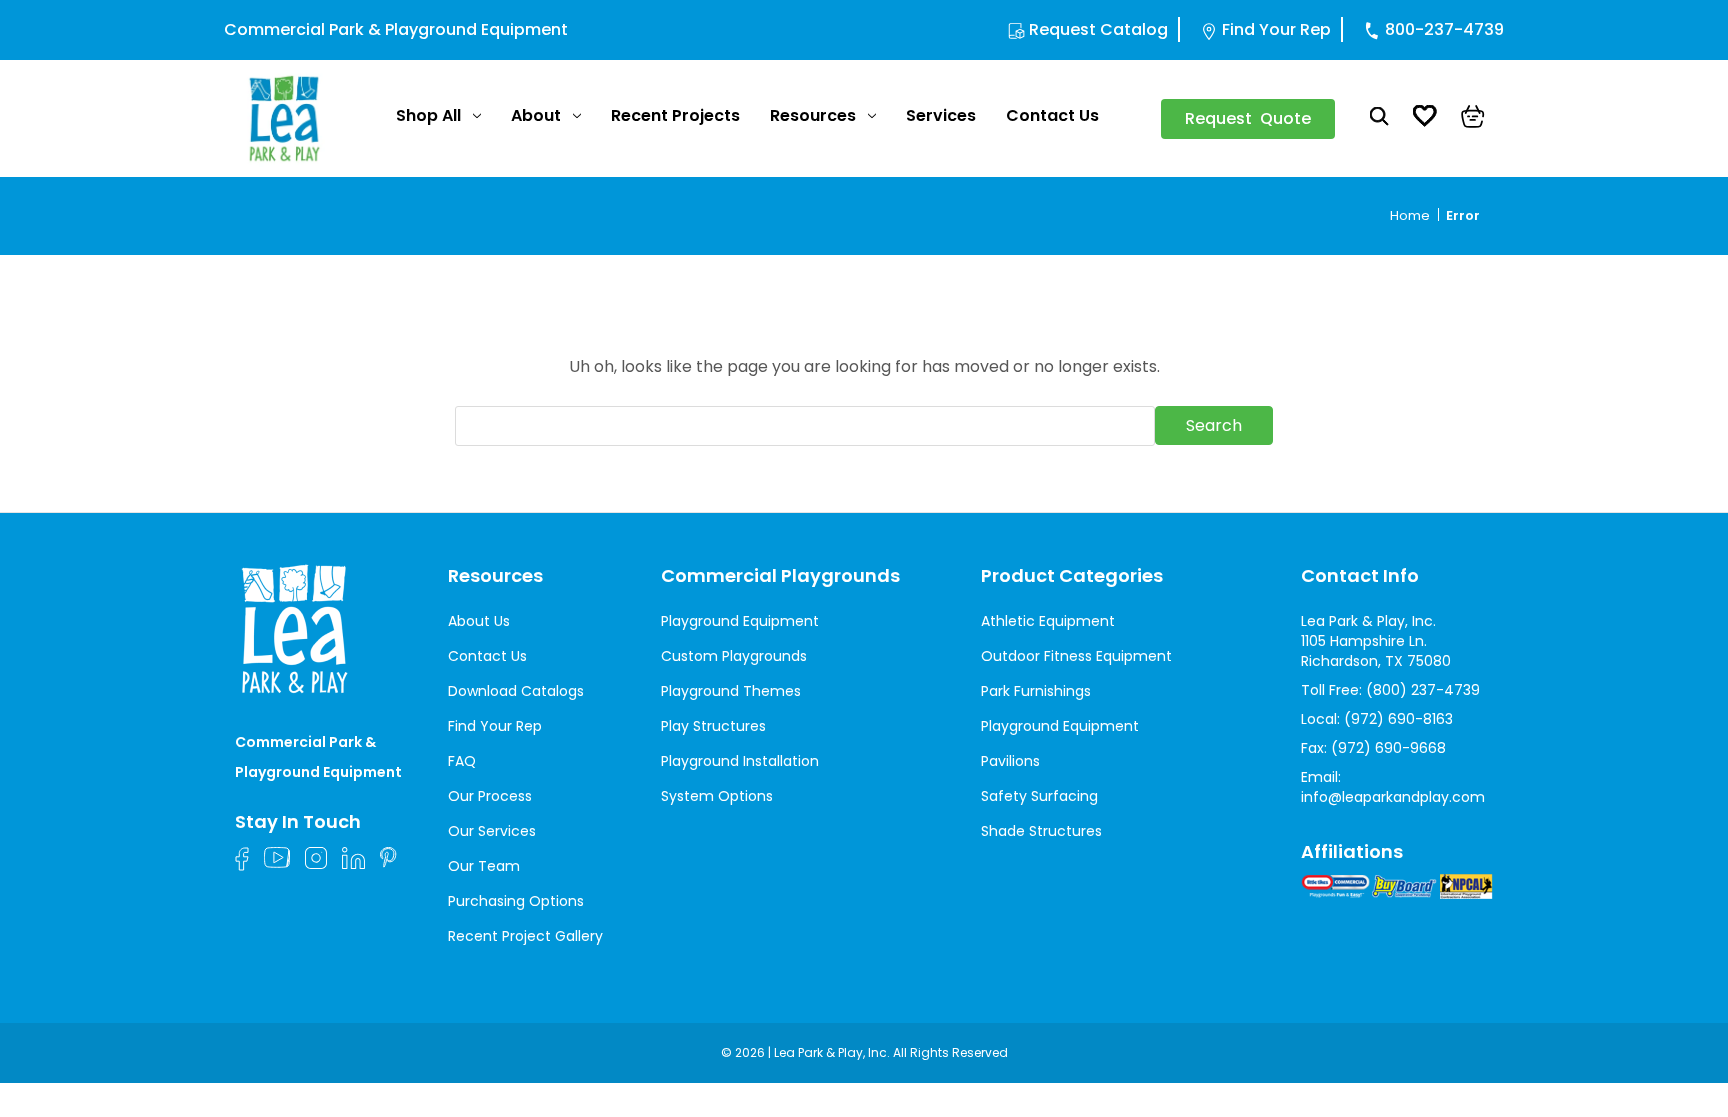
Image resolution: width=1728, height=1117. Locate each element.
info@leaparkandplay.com (1393, 797)
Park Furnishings (1036, 691)
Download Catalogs (516, 691)
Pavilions (1010, 761)
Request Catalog (1098, 29)
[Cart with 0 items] (1473, 119)
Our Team (484, 866)
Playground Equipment (740, 621)
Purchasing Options (516, 901)
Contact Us (1052, 115)
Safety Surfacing (1039, 796)
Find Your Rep (1276, 29)
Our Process (490, 796)
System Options (717, 796)
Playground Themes (731, 691)
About (536, 115)
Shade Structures (1041, 831)
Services (941, 115)
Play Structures (713, 726)
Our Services (492, 831)
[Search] (1379, 119)
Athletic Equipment (1048, 621)
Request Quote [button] (1248, 118)
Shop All (428, 115)
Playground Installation (740, 761)
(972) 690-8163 (1398, 719)
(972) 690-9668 (1388, 748)
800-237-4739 (1444, 29)
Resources (813, 115)
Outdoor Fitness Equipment (1076, 656)
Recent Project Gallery (525, 936)
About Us (479, 621)
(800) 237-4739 (1423, 690)
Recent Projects (675, 115)
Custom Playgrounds (734, 656)
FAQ (462, 761)
